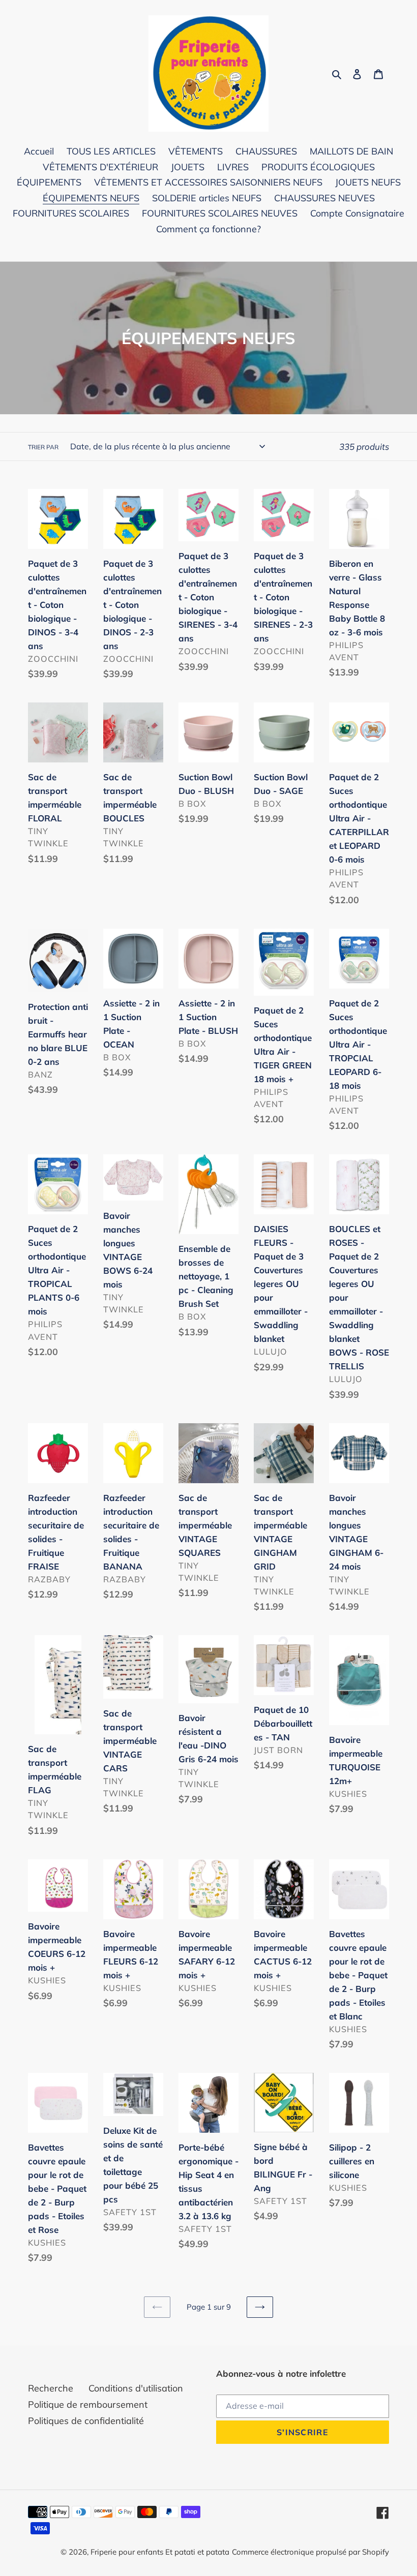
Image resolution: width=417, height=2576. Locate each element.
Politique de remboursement (88, 2404)
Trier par (43, 447)
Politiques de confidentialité (86, 2421)
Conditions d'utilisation (136, 2388)
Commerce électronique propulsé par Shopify (310, 2552)
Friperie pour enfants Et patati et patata (160, 2552)
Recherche (51, 2388)
